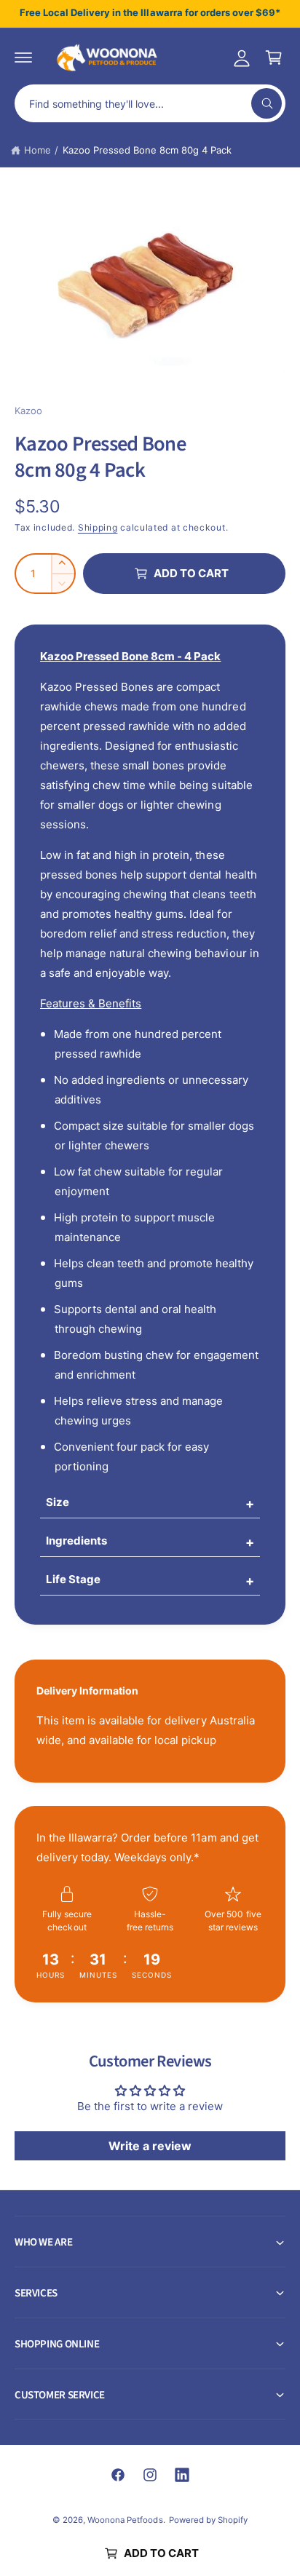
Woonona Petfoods (125, 2520)
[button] (23, 58)
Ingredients (76, 1541)
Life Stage (73, 1579)
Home (37, 150)
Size (58, 1502)
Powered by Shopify (208, 2520)
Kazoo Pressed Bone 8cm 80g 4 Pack (147, 150)
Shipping (98, 527)
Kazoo (28, 411)
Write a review (150, 2146)
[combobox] (150, 103)
